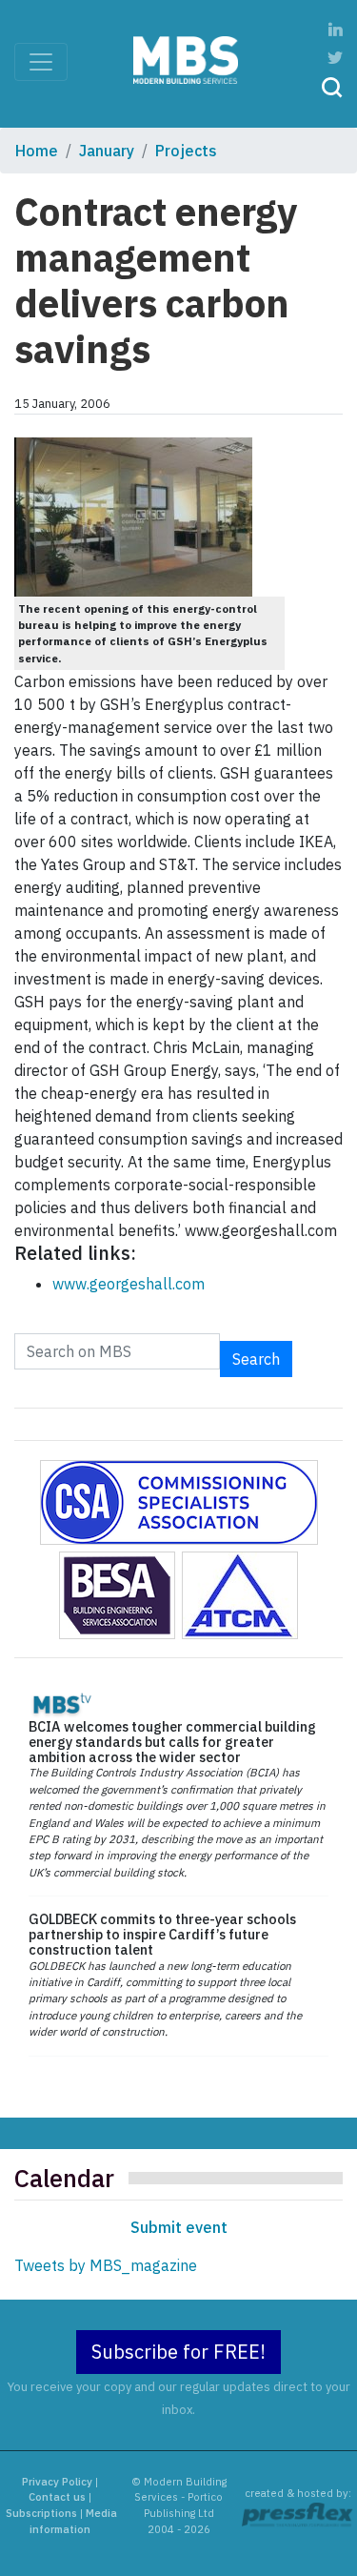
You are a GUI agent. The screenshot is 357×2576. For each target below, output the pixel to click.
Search (256, 1359)
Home (37, 151)
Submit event (179, 2227)
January (107, 151)
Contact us (57, 2497)
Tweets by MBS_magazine (106, 2265)
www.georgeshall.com (129, 1284)
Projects (186, 151)
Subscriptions (41, 2513)
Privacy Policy (57, 2482)
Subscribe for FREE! (178, 2352)
